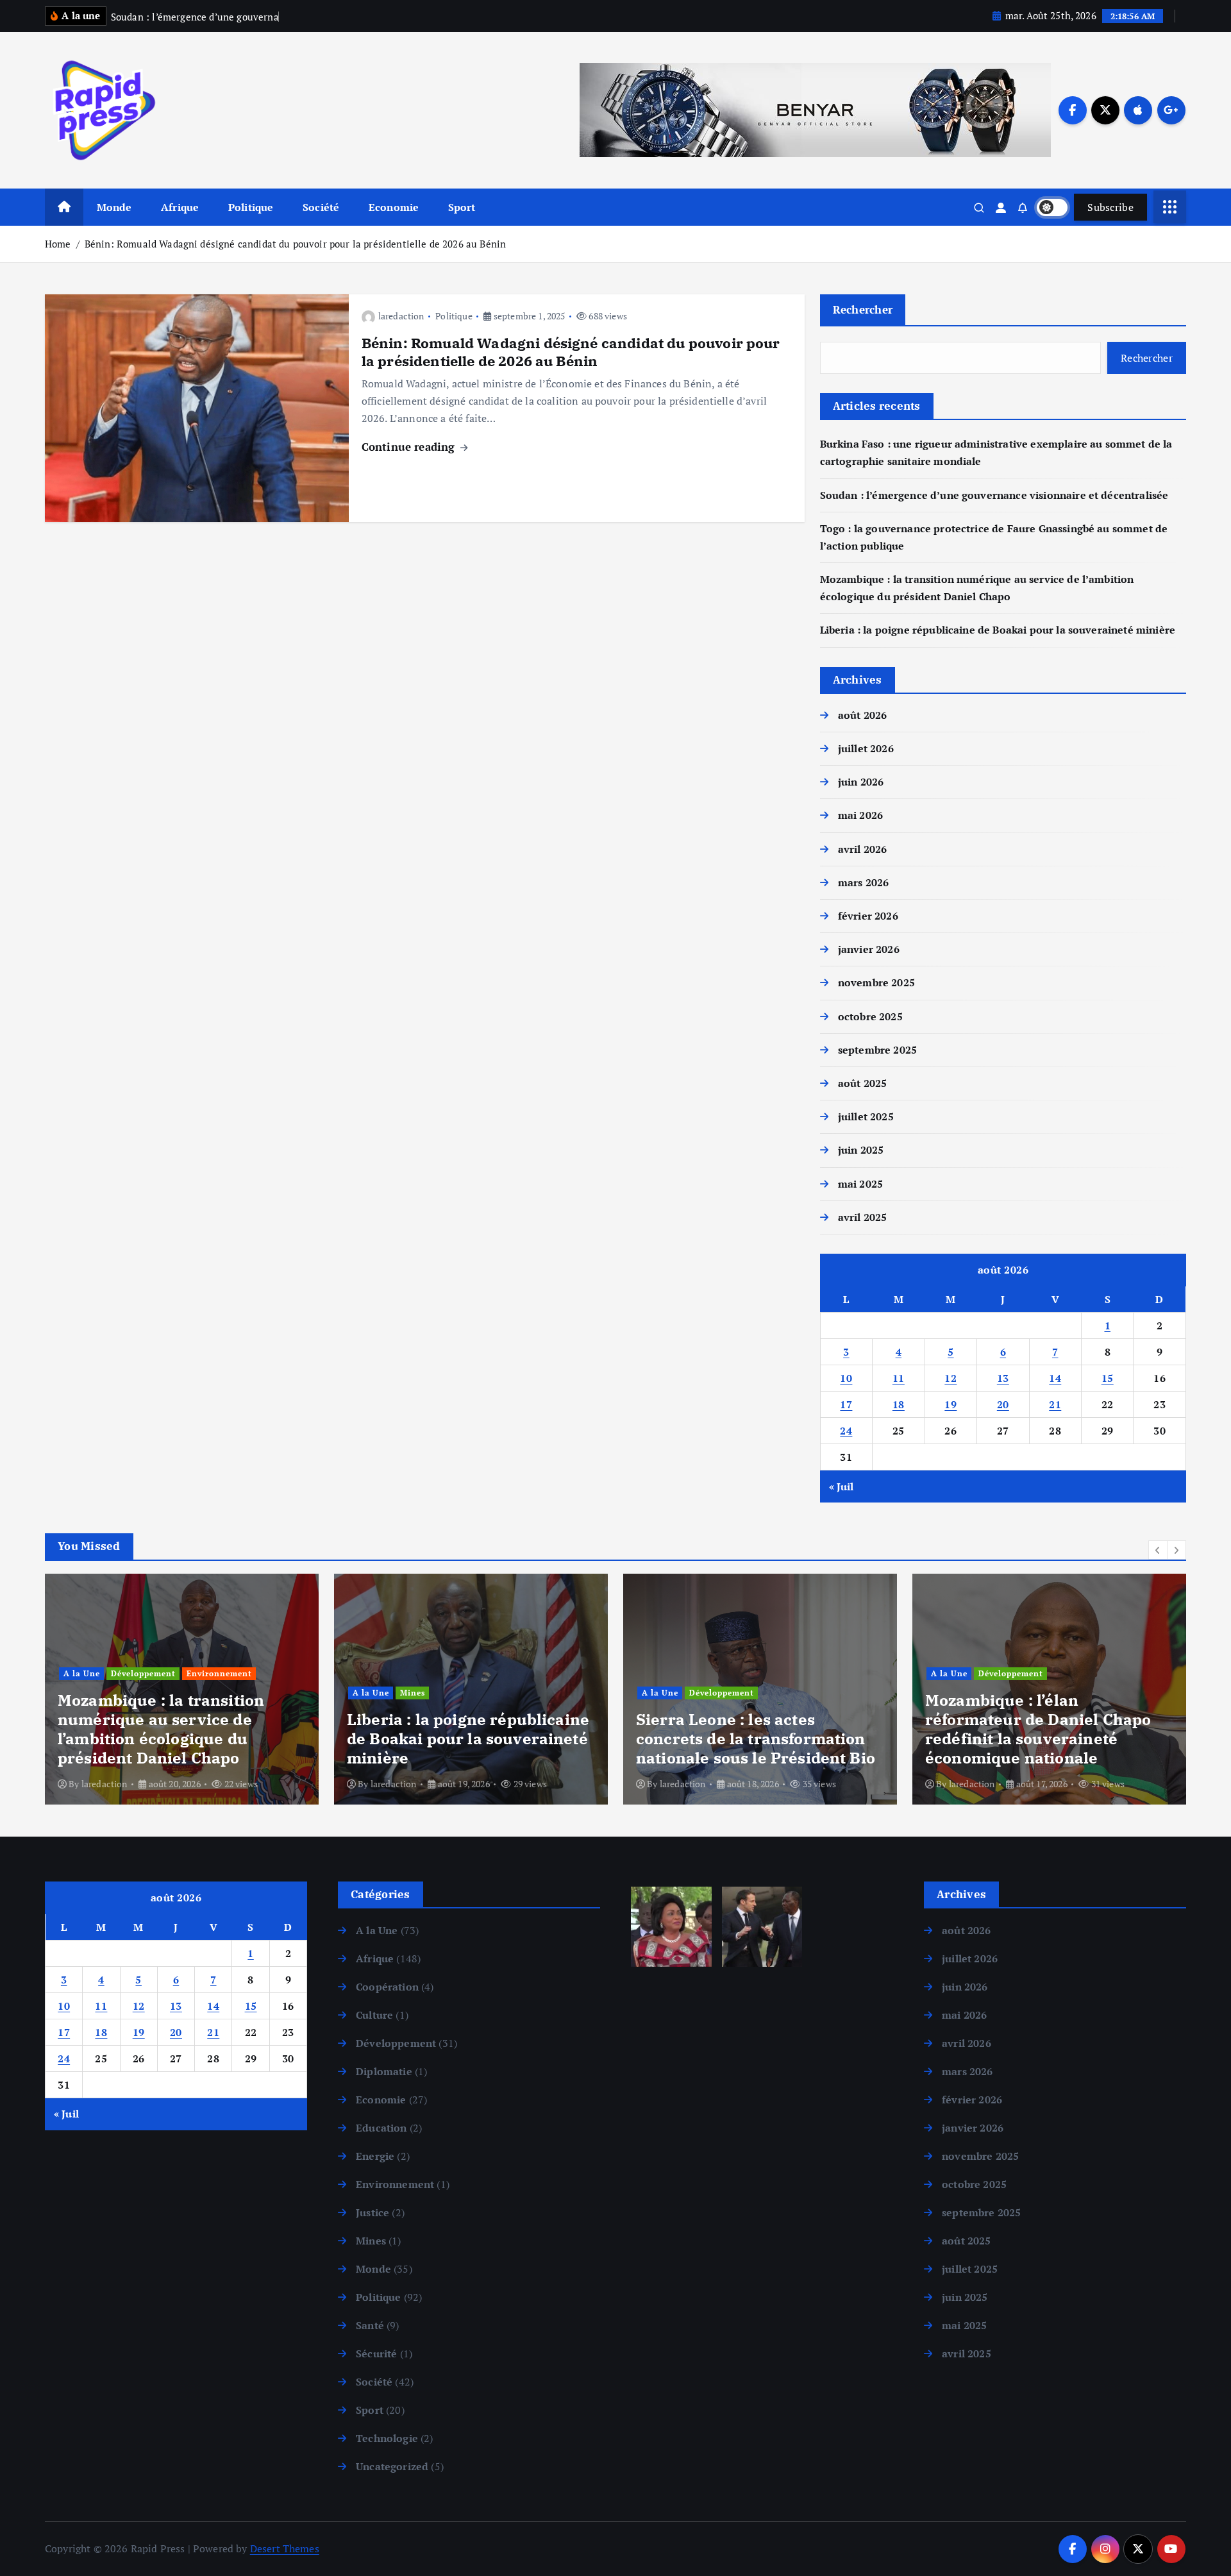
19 (950, 1404)
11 (899, 1378)
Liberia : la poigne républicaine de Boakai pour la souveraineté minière (998, 630)
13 (1003, 1378)
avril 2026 (863, 849)
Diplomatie (384, 2071)
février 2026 (868, 916)
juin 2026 (861, 782)
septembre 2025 (877, 1050)
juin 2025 (861, 1150)
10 (846, 1378)
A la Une (82, 1693)
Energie (375, 2156)
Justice (373, 2212)
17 (846, 1404)
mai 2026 (860, 815)
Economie (394, 207)
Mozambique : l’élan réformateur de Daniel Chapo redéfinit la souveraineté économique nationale (749, 1729)
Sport (462, 207)
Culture (947, 1693)
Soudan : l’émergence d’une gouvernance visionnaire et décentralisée (994, 495)
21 (1055, 1404)
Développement (432, 1693)
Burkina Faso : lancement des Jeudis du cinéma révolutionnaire (1039, 1738)
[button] (1158, 1550)
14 (1055, 1378)
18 (899, 1404)
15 (1108, 1378)
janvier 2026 (869, 949)
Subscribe (1110, 207)
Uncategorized (392, 2466)
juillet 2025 (866, 1116)
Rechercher (863, 309)
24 (846, 1431)
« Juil (842, 1486)
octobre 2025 (870, 1016)
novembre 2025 (876, 982)
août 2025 (862, 1083)
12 (950, 1378)
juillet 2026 (866, 748)
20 (1003, 1404)
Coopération (387, 1987)
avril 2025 (863, 1217)
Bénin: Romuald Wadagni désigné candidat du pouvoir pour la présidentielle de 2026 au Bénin (295, 244)
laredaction (401, 316)
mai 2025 (860, 1184)
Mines (123, 1693)
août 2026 (862, 715)
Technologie (387, 2438)
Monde (114, 207)
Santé (370, 2325)
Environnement (395, 2184)
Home (58, 244)
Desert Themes (285, 2548)
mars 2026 (863, 882)
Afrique (180, 207)
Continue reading (410, 447)
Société (321, 207)
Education (381, 2128)
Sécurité (376, 2353)
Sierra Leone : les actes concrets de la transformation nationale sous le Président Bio (466, 1738)
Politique (251, 207)
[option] (182, 1689)
